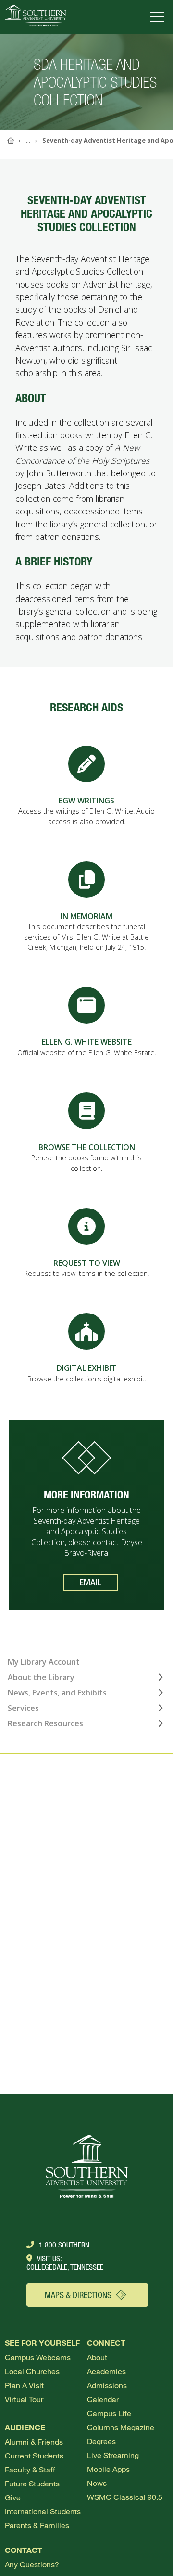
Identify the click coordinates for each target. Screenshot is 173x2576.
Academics (106, 2371)
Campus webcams (38, 2357)
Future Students (32, 2483)
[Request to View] (86, 1226)
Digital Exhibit (86, 1368)
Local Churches (32, 2371)
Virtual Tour (24, 2399)
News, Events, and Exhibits (57, 1693)
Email (91, 1582)
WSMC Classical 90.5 (125, 2497)
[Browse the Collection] (86, 1111)
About (97, 2357)
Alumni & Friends (34, 2441)
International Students (43, 2511)
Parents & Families (37, 2525)
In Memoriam (86, 916)
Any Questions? (32, 2564)
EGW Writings (86, 801)
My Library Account (44, 1662)
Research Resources (45, 1723)
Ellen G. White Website (87, 1042)
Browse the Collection (87, 1147)
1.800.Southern (64, 2245)
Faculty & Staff (30, 2469)
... (28, 140)
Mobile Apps (108, 2469)
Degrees (101, 2441)
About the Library (41, 1677)
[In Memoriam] (86, 879)
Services (23, 1708)
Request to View (87, 1263)
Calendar (103, 2399)
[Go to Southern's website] (35, 17)
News (97, 2483)
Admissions (107, 2385)
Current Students (34, 2455)
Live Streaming (113, 2455)
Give (13, 2497)
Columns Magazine (121, 2427)
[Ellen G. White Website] (86, 1005)
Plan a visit (24, 2385)
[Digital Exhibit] (86, 1331)
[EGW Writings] (86, 764)
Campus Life (109, 2413)
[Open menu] (159, 17)
